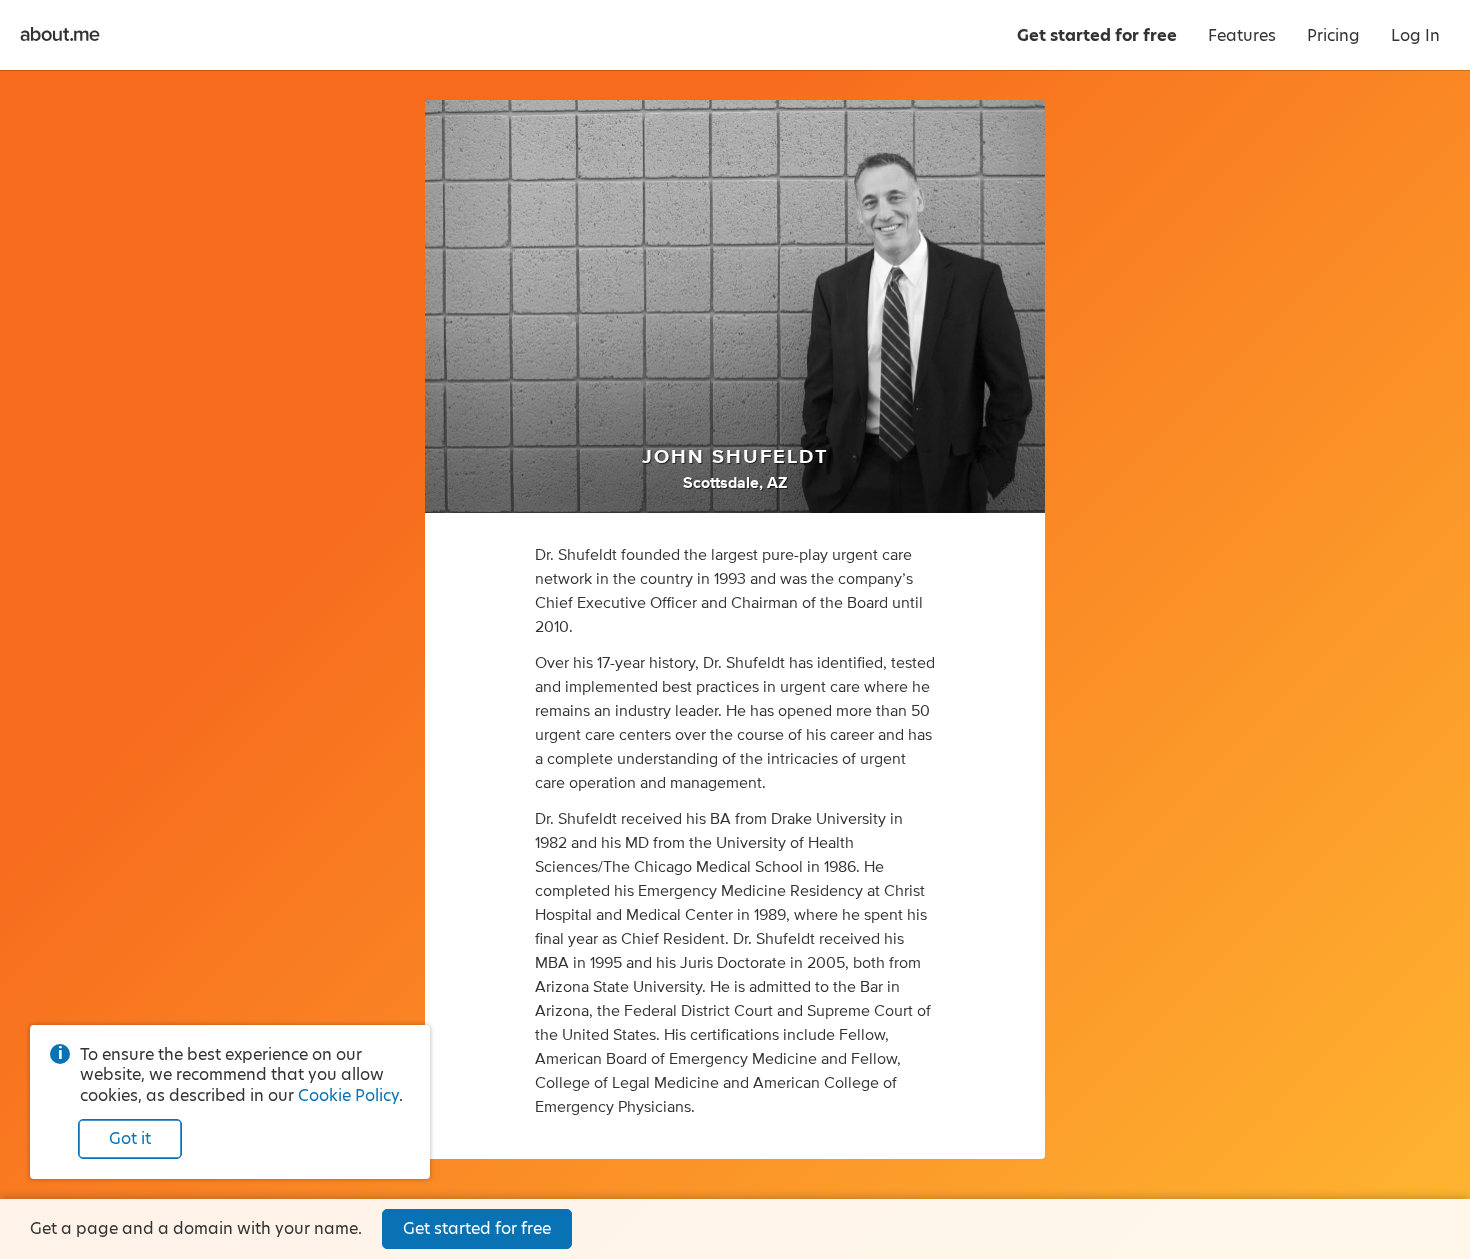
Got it (130, 1138)
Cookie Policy (348, 1095)
